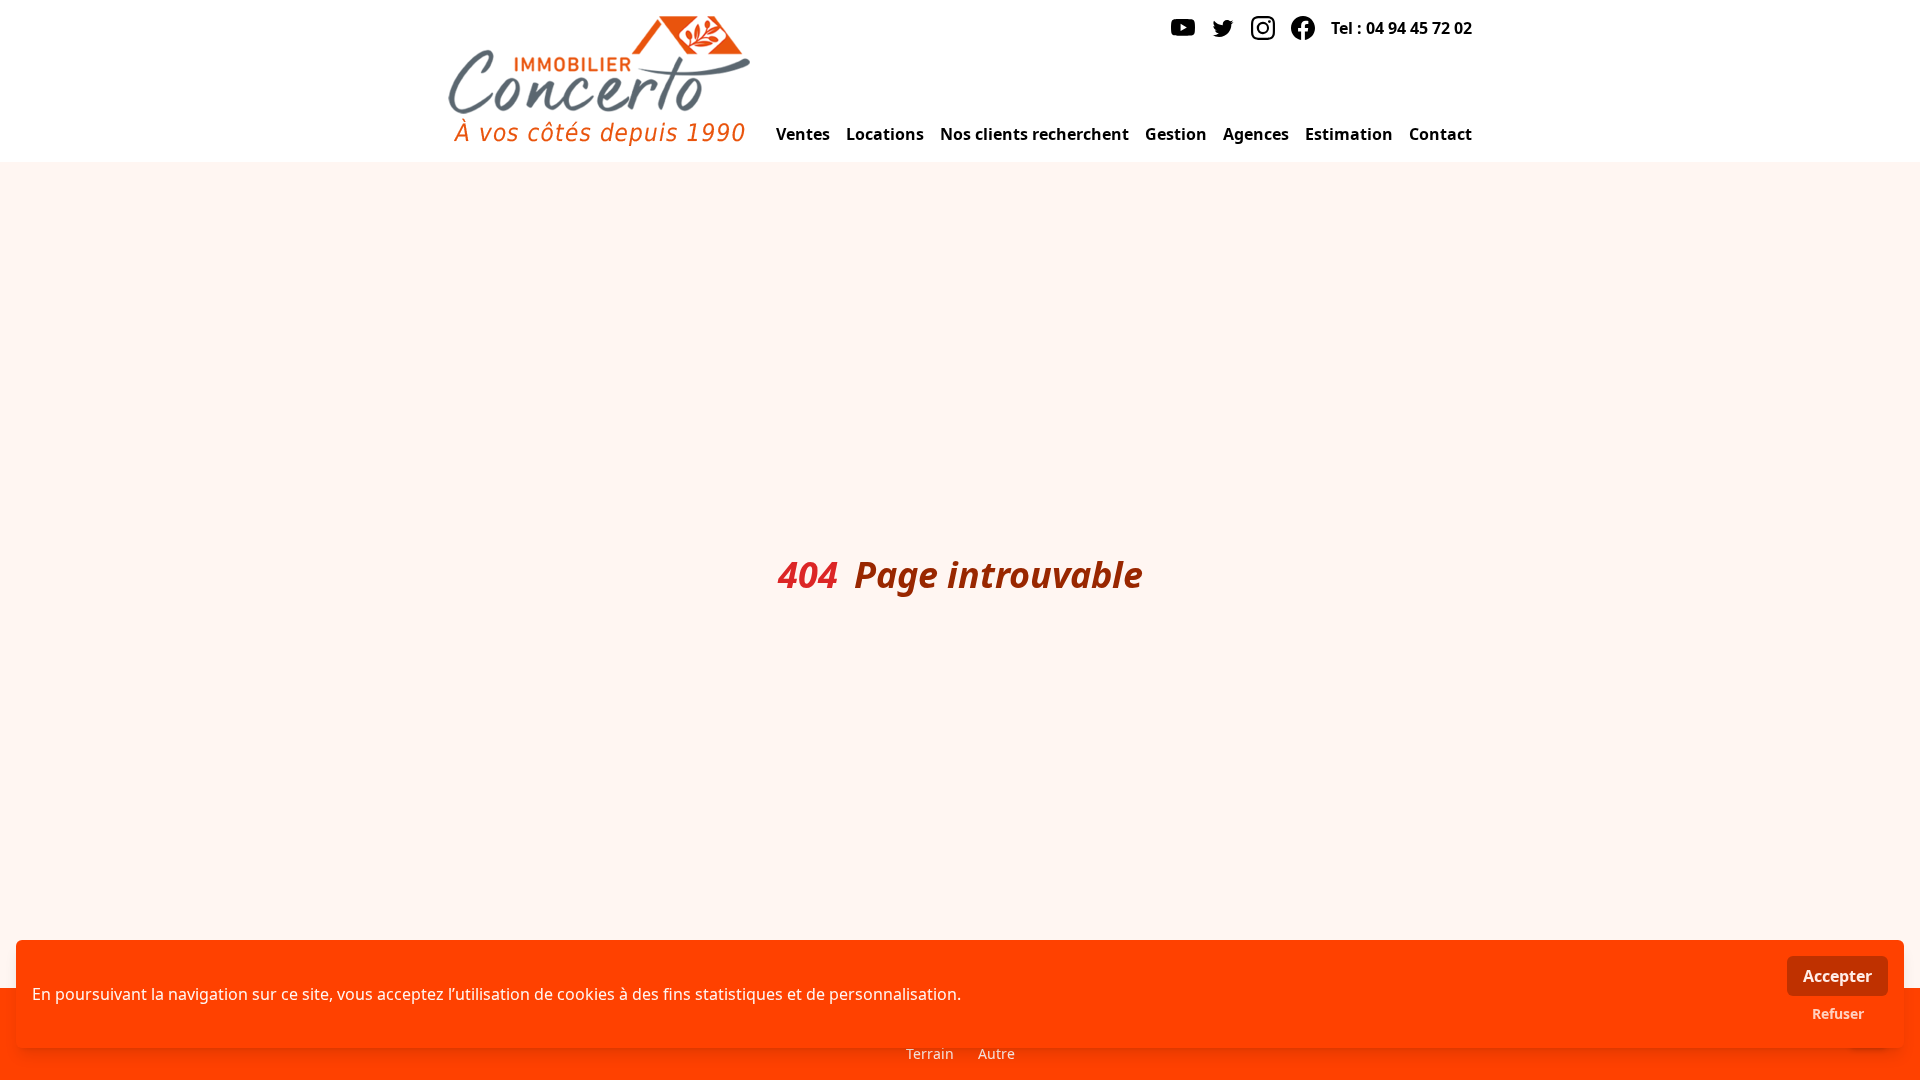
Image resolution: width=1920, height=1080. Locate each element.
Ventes (803, 134)
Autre (996, 1053)
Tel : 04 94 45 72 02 (1401, 28)
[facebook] (1303, 28)
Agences (1256, 134)
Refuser (1838, 1013)
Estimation (1349, 134)
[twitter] (1223, 28)
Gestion (1176, 134)
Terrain (930, 1053)
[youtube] (1183, 28)
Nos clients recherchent (1034, 134)
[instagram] (1263, 28)
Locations (885, 134)
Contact (1440, 134)
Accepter (1837, 976)
